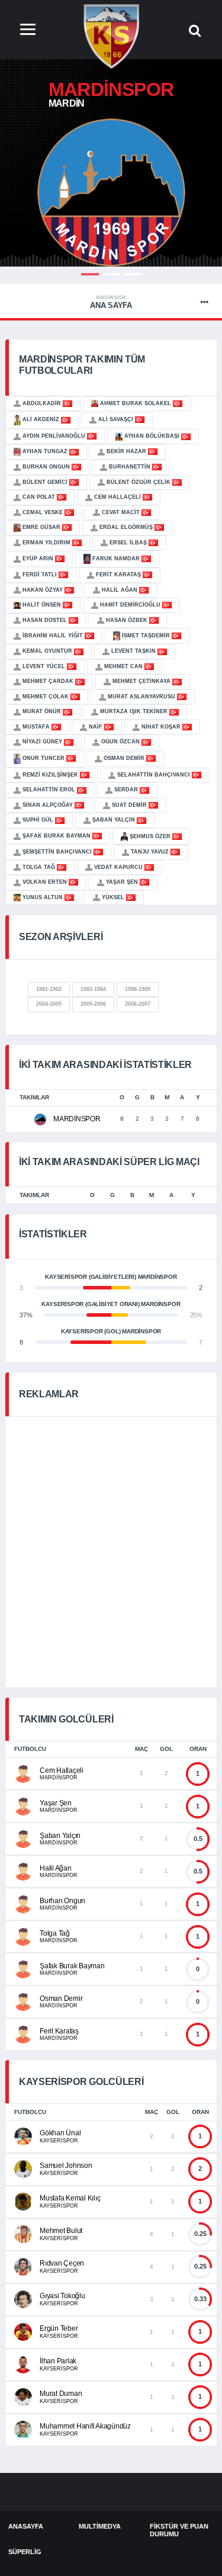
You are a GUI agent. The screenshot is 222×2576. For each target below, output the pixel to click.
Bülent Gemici (45, 482)
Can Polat (39, 497)
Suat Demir (129, 805)
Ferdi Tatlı (40, 575)
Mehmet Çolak (46, 697)
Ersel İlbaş (128, 543)
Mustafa (36, 727)
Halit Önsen (42, 605)
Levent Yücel (44, 666)
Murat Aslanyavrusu (141, 697)
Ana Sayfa (111, 302)
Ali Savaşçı (116, 419)
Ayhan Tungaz (45, 451)
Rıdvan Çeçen (62, 2263)
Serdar (126, 790)
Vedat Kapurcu (118, 867)
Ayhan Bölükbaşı (152, 436)
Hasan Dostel (45, 620)
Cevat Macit (121, 512)
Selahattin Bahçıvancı (154, 775)
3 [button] (133, 274)
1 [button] (90, 274)
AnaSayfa (26, 2526)
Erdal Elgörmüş (126, 527)
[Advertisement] (111, 1550)
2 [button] (111, 274)
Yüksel (113, 897)
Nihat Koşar (161, 727)
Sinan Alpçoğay (48, 805)
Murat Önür (42, 711)
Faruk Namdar (116, 559)
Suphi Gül (38, 820)
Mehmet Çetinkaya (141, 681)
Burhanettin (130, 467)
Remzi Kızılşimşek (50, 775)
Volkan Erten (45, 882)
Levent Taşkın (133, 651)
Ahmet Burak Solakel (136, 403)
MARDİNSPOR (77, 1119)
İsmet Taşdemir (146, 636)
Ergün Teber (59, 2328)
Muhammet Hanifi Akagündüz (85, 2426)
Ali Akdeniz (41, 419)
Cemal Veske (43, 512)
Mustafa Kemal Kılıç (70, 2198)
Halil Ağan (120, 590)
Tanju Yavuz (150, 852)
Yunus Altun (43, 897)
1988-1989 (138, 989)
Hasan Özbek (127, 620)
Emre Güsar (41, 527)
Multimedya (100, 2526)
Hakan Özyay (43, 590)
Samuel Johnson (66, 2166)
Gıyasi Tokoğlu (62, 2296)
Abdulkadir (42, 403)
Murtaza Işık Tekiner (134, 711)
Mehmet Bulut (61, 2231)
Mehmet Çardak (48, 681)
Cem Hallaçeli (118, 497)
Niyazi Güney (42, 742)
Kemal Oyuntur (47, 651)
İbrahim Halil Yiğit (53, 636)
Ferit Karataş (118, 575)
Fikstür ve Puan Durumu (179, 2530)
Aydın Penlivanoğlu (54, 436)
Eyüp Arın (38, 559)
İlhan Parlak (58, 2361)
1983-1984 (93, 989)
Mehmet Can (123, 666)
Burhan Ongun (46, 467)
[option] (111, 193)
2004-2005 (49, 1004)
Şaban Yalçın (114, 820)
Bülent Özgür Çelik (139, 482)
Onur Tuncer (44, 758)
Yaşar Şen (122, 882)
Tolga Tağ (39, 867)
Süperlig (25, 2552)
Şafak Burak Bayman (57, 836)
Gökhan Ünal (60, 2133)
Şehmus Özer (150, 836)
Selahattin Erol (49, 790)
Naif (96, 727)
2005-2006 (93, 1004)
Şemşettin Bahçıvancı (57, 852)
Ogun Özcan (120, 742)
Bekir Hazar (126, 451)
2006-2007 (138, 1004)
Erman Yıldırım (46, 543)
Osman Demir (124, 758)
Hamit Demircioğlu (130, 605)
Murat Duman (61, 2394)
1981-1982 (49, 989)
